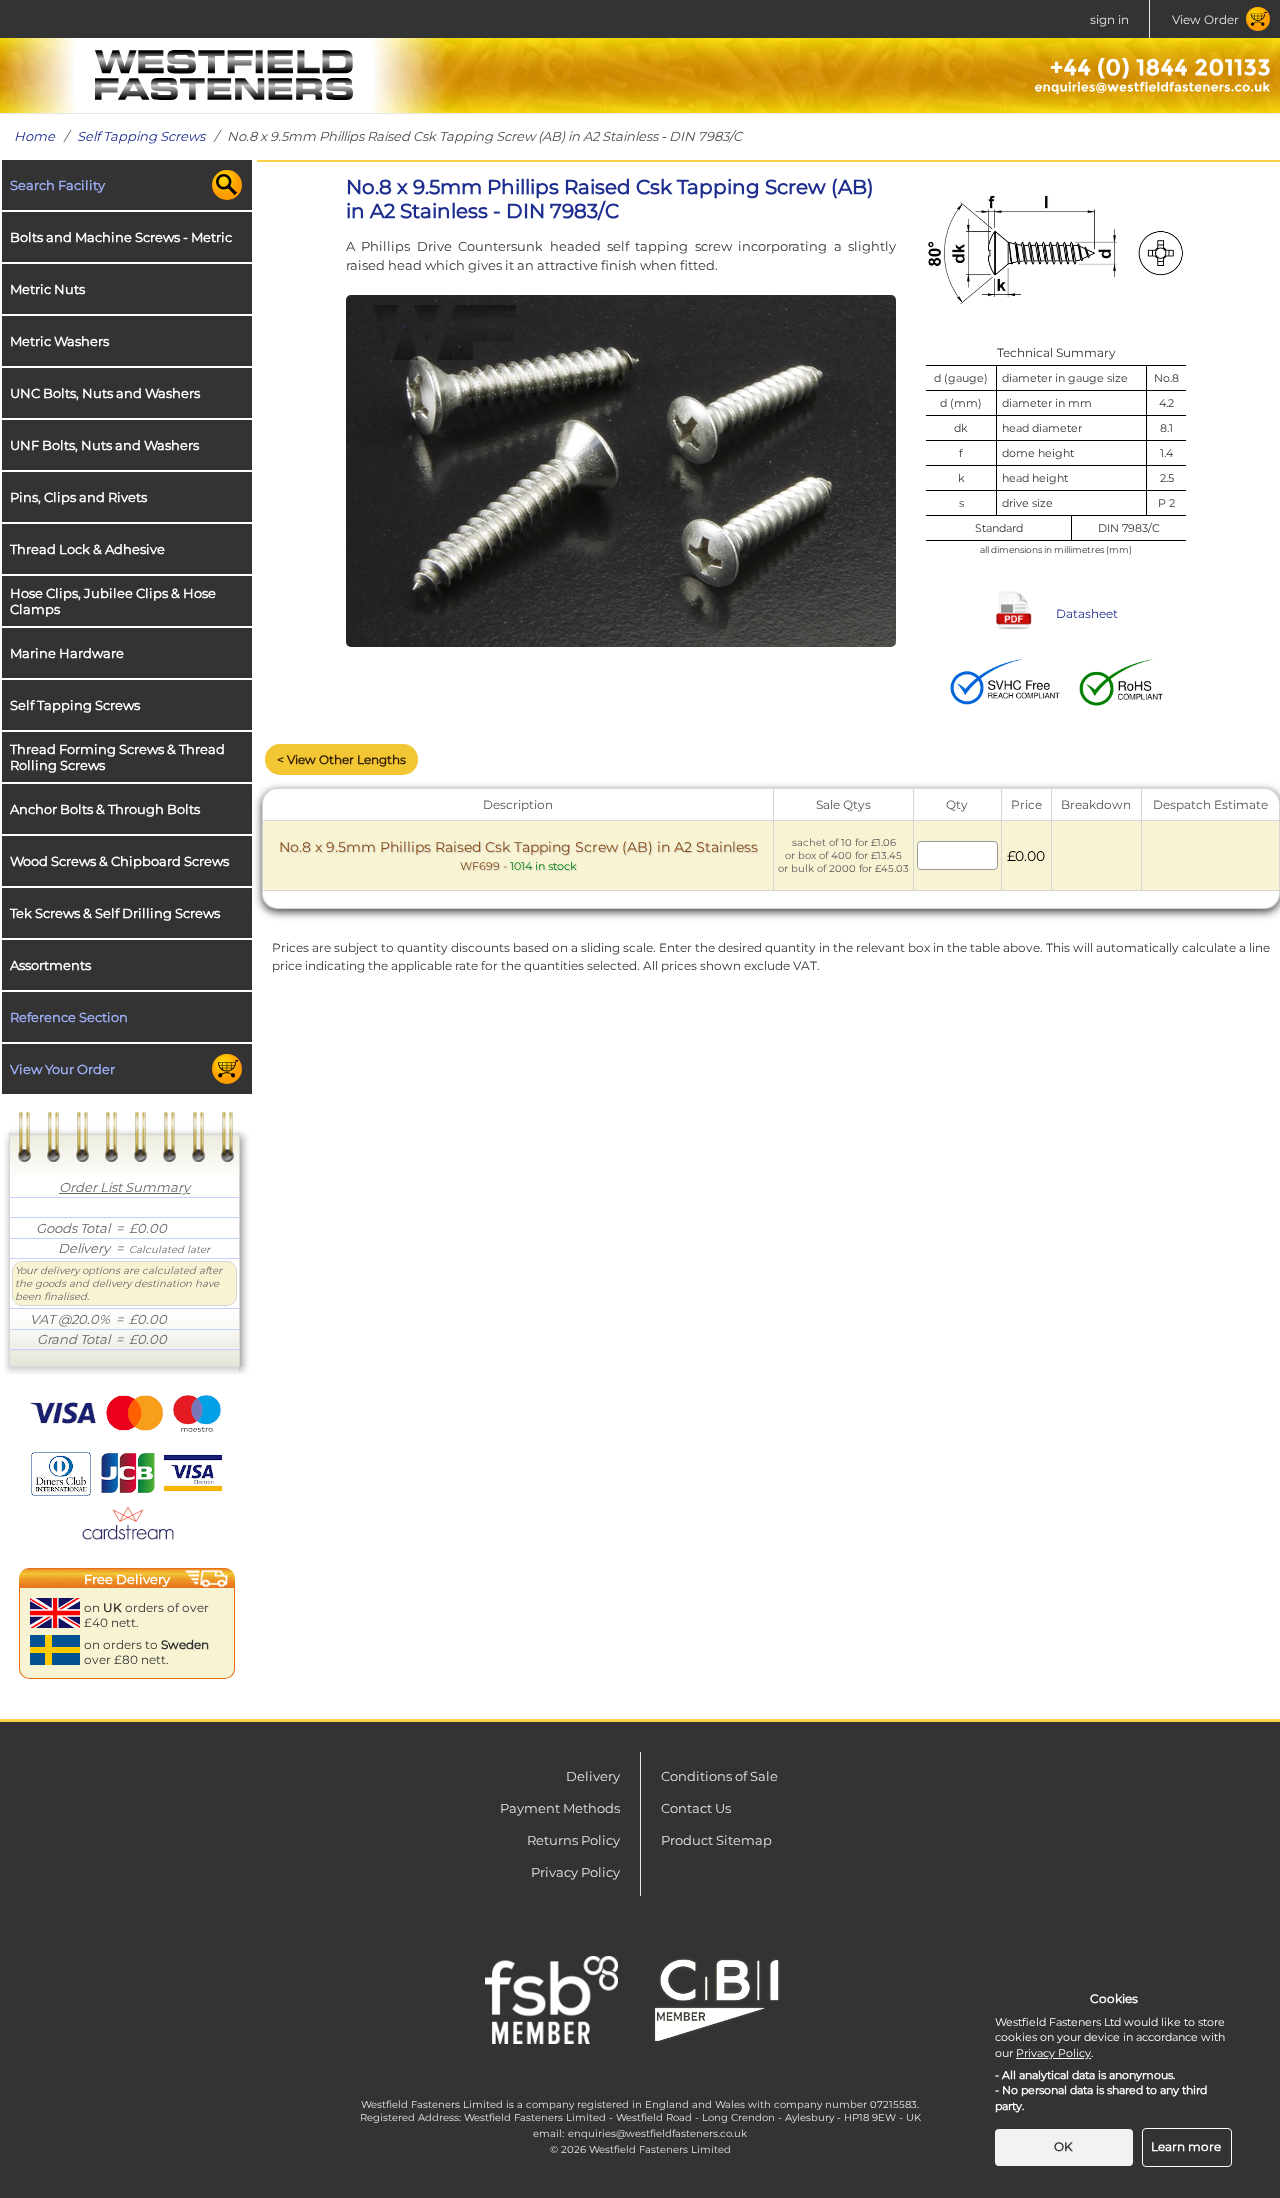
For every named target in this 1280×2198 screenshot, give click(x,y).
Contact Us (696, 1808)
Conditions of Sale (719, 1776)
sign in (1109, 19)
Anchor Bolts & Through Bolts (105, 809)
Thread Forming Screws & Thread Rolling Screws (117, 757)
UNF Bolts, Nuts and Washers (104, 445)
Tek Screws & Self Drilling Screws (115, 913)
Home (34, 136)
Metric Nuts (47, 289)
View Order (1205, 19)
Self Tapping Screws (141, 136)
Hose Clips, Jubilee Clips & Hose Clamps (113, 601)
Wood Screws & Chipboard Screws (119, 861)
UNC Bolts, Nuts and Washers (105, 393)
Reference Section (69, 1017)
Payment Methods (560, 1808)
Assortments (50, 965)
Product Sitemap (716, 1840)
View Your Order (62, 1069)
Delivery (593, 1776)
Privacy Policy (575, 1872)
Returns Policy (573, 1840)
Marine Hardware (67, 653)
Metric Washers (59, 341)
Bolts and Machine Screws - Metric (121, 237)
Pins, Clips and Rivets (78, 497)
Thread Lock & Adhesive (87, 549)
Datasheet (1087, 613)
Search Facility (57, 185)
